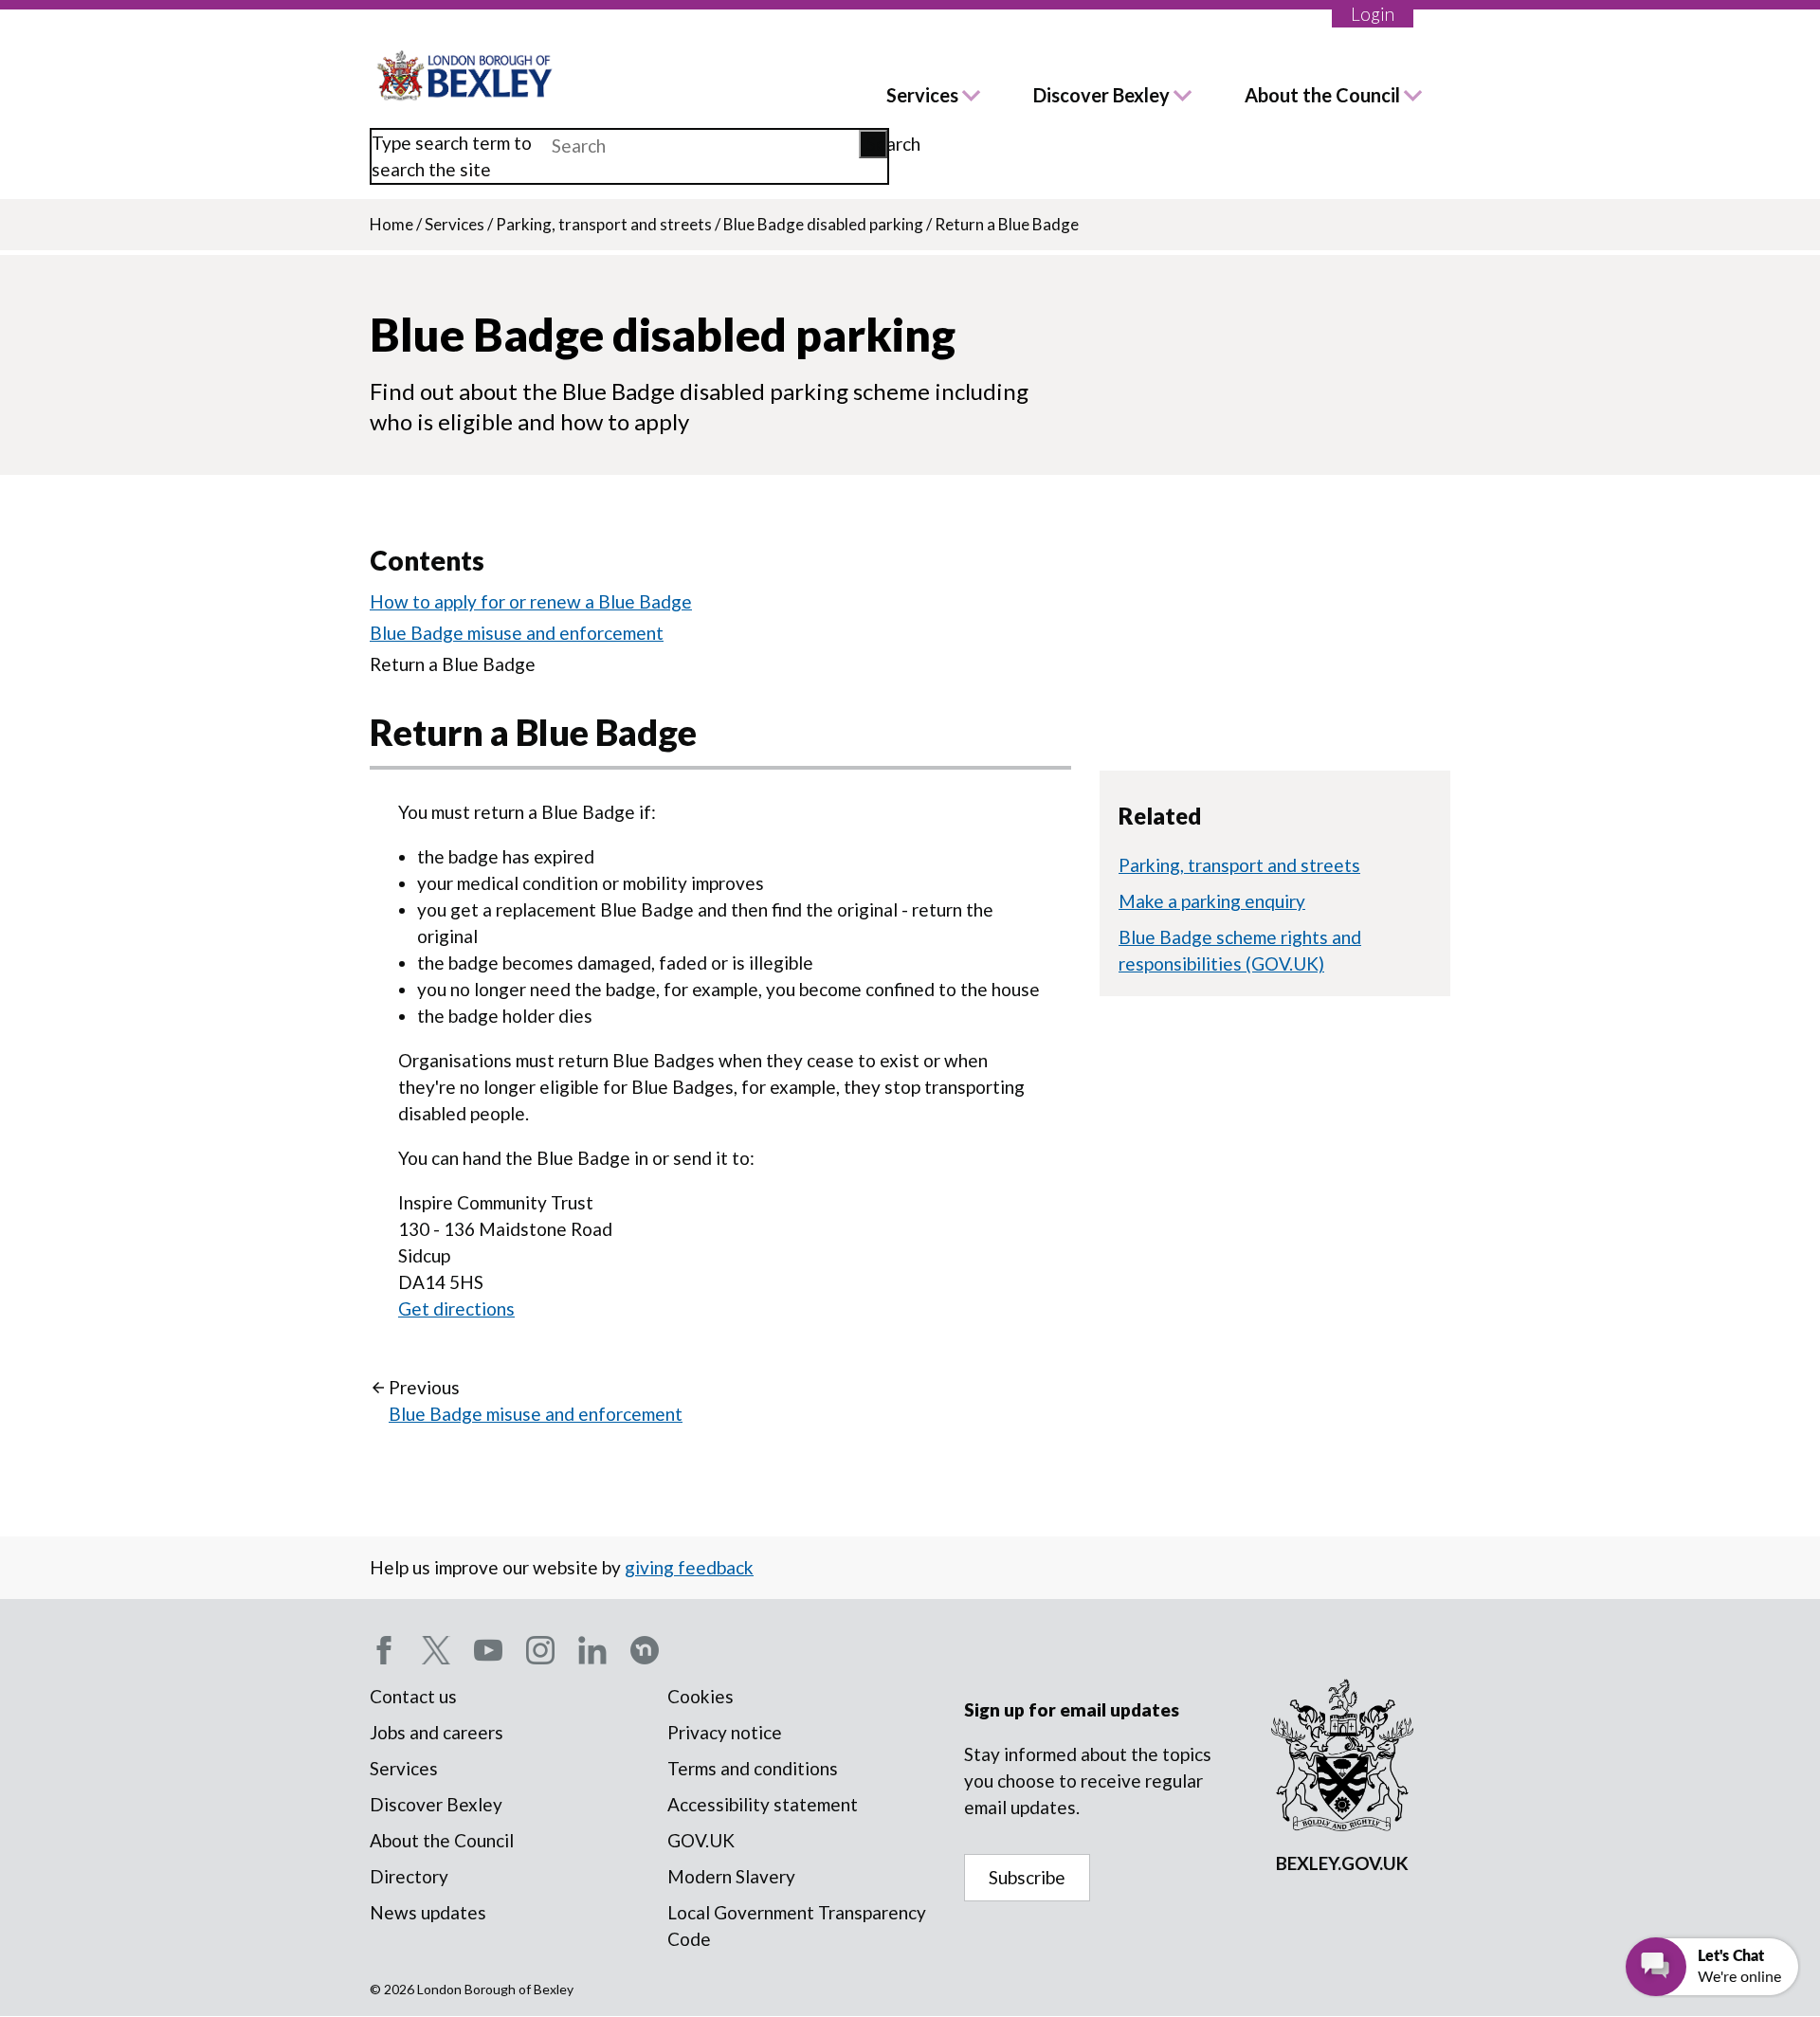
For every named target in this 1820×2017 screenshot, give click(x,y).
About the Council (1322, 95)
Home (391, 224)
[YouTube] (488, 1650)
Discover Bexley (1101, 95)
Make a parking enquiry (1212, 901)
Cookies (701, 1696)
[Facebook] (384, 1650)
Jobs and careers (437, 1732)
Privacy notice (725, 1732)
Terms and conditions (753, 1768)
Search (877, 144)
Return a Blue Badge (453, 664)
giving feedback (689, 1567)
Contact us (413, 1696)
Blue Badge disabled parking (823, 224)
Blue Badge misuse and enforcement (517, 633)
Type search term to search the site (452, 156)
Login (1373, 14)
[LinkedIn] (592, 1650)
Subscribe (1027, 1877)
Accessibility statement (763, 1804)
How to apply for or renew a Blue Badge (531, 601)
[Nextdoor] (645, 1650)
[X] (436, 1650)
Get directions (456, 1308)
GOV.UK (701, 1840)
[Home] (465, 76)
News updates (428, 1912)
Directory (409, 1876)
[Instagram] (540, 1650)
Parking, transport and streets (604, 224)
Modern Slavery (731, 1876)
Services (922, 95)
